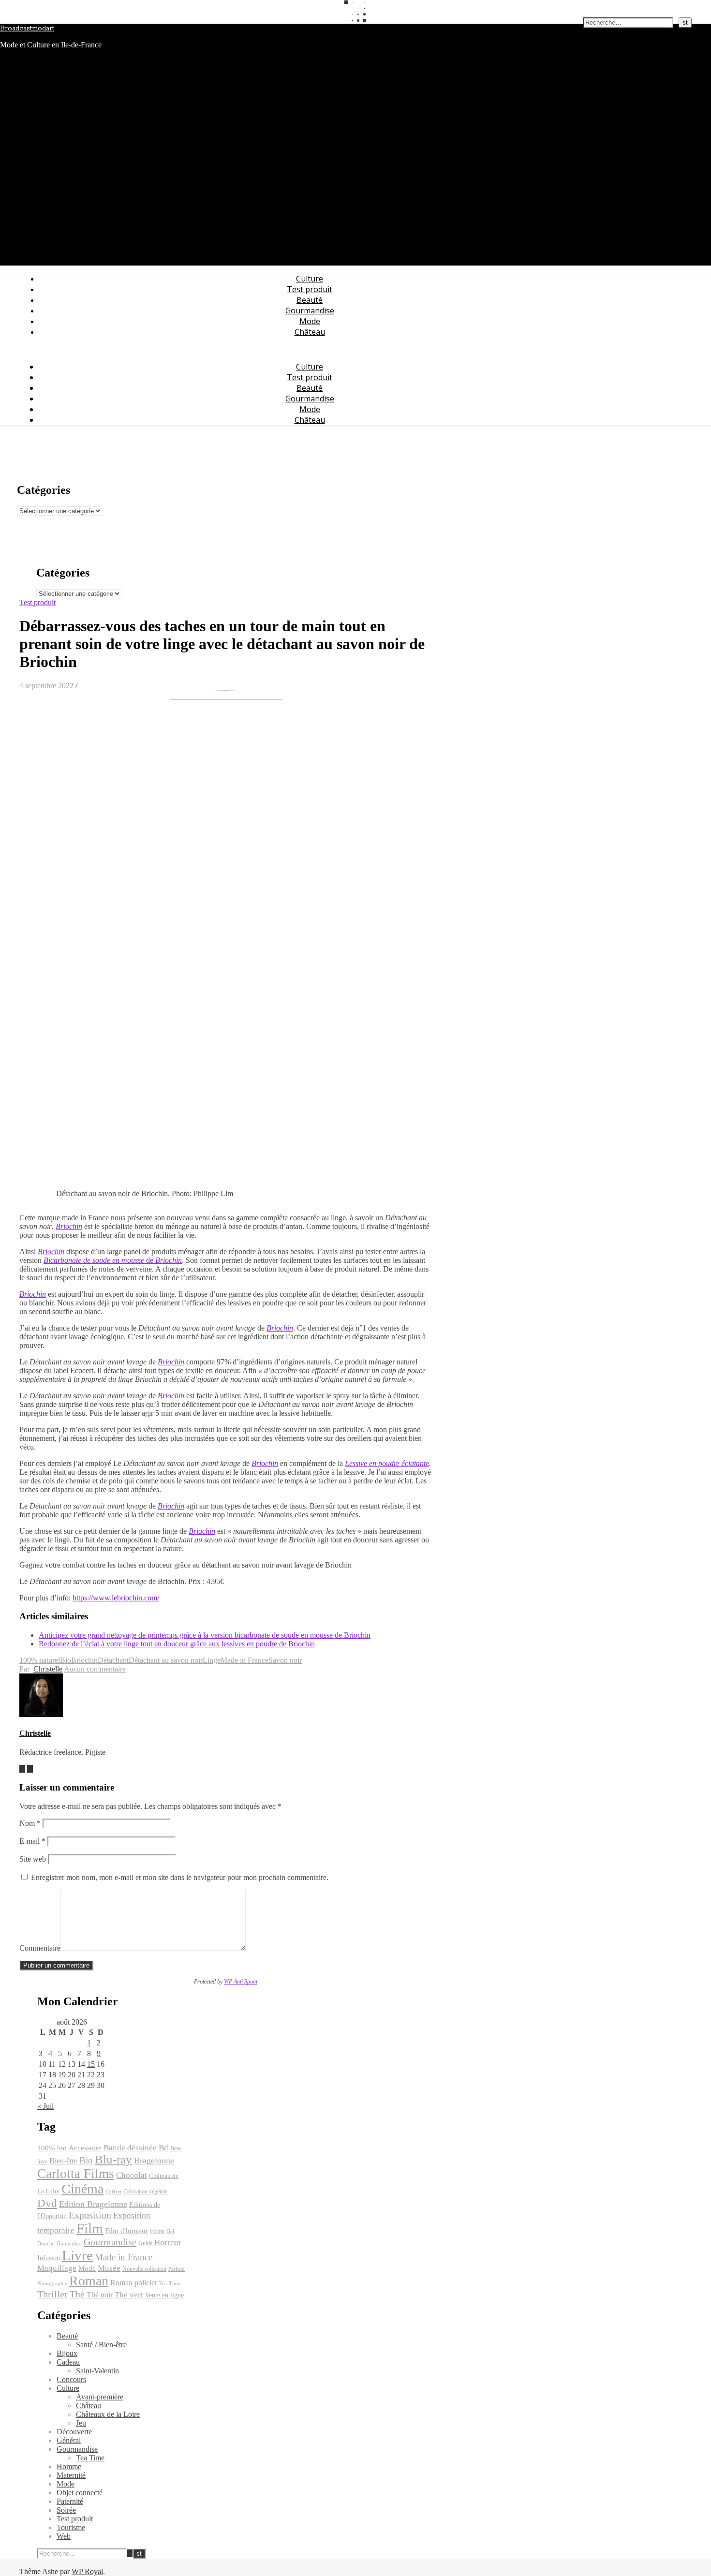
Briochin (69, 1226)
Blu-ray (113, 2159)
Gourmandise (310, 311)
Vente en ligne (164, 2295)
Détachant (113, 1660)
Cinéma (82, 2189)
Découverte (74, 2432)
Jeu (81, 2423)
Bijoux (67, 2353)
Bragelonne (154, 2161)
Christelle (48, 1669)
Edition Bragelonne (93, 2204)
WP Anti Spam (241, 1982)
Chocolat (132, 2175)
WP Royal (87, 2571)
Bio (66, 1660)
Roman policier (134, 2283)
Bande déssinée (130, 2148)
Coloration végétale (145, 2191)
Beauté (310, 300)
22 (91, 2075)
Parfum (177, 2269)
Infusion (49, 2258)
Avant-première (100, 2397)
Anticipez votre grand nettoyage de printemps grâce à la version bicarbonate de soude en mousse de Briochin (205, 1635)
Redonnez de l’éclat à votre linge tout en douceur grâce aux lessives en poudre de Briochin (177, 1644)
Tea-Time (170, 2284)
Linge (212, 1660)
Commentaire (40, 1948)
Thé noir (100, 2295)
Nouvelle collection (144, 2269)
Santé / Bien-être (101, 2345)
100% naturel (40, 1660)
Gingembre (69, 2243)
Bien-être (63, 2161)
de (113, 1260)
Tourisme (71, 2527)
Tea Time (90, 2458)
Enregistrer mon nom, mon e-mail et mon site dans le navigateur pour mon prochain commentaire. (180, 1877)
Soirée (66, 2510)
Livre (77, 2255)
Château (310, 332)
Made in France (244, 1660)
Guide (145, 2243)
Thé (77, 2294)
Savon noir (285, 1660)
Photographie (52, 2284)
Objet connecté (80, 2493)
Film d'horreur (126, 2231)
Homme (69, 2466)
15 (91, 2064)
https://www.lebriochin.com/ (116, 1598)
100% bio (52, 2148)
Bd (163, 2148)
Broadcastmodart (27, 29)
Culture (310, 279)
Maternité (71, 2475)
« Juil (45, 2106)
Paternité (70, 2501)
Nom (30, 1823)
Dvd (47, 2203)
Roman (89, 2281)
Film (90, 2228)
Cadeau (68, 2362)
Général (69, 2440)
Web (64, 2536)
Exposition (90, 2215)
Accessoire (85, 2148)
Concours (71, 2379)
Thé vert (129, 2295)
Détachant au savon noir (166, 1660)
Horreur (168, 2243)
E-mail (32, 1841)
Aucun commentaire (95, 1669)
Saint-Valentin (97, 2371)
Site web (33, 1859)
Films (157, 2231)
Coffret (113, 2192)
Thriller (52, 2294)
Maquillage (57, 2268)
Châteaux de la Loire (108, 2414)
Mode (310, 321)
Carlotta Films (76, 2174)
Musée (109, 2268)
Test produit (310, 289)
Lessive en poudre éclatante (387, 1463)
